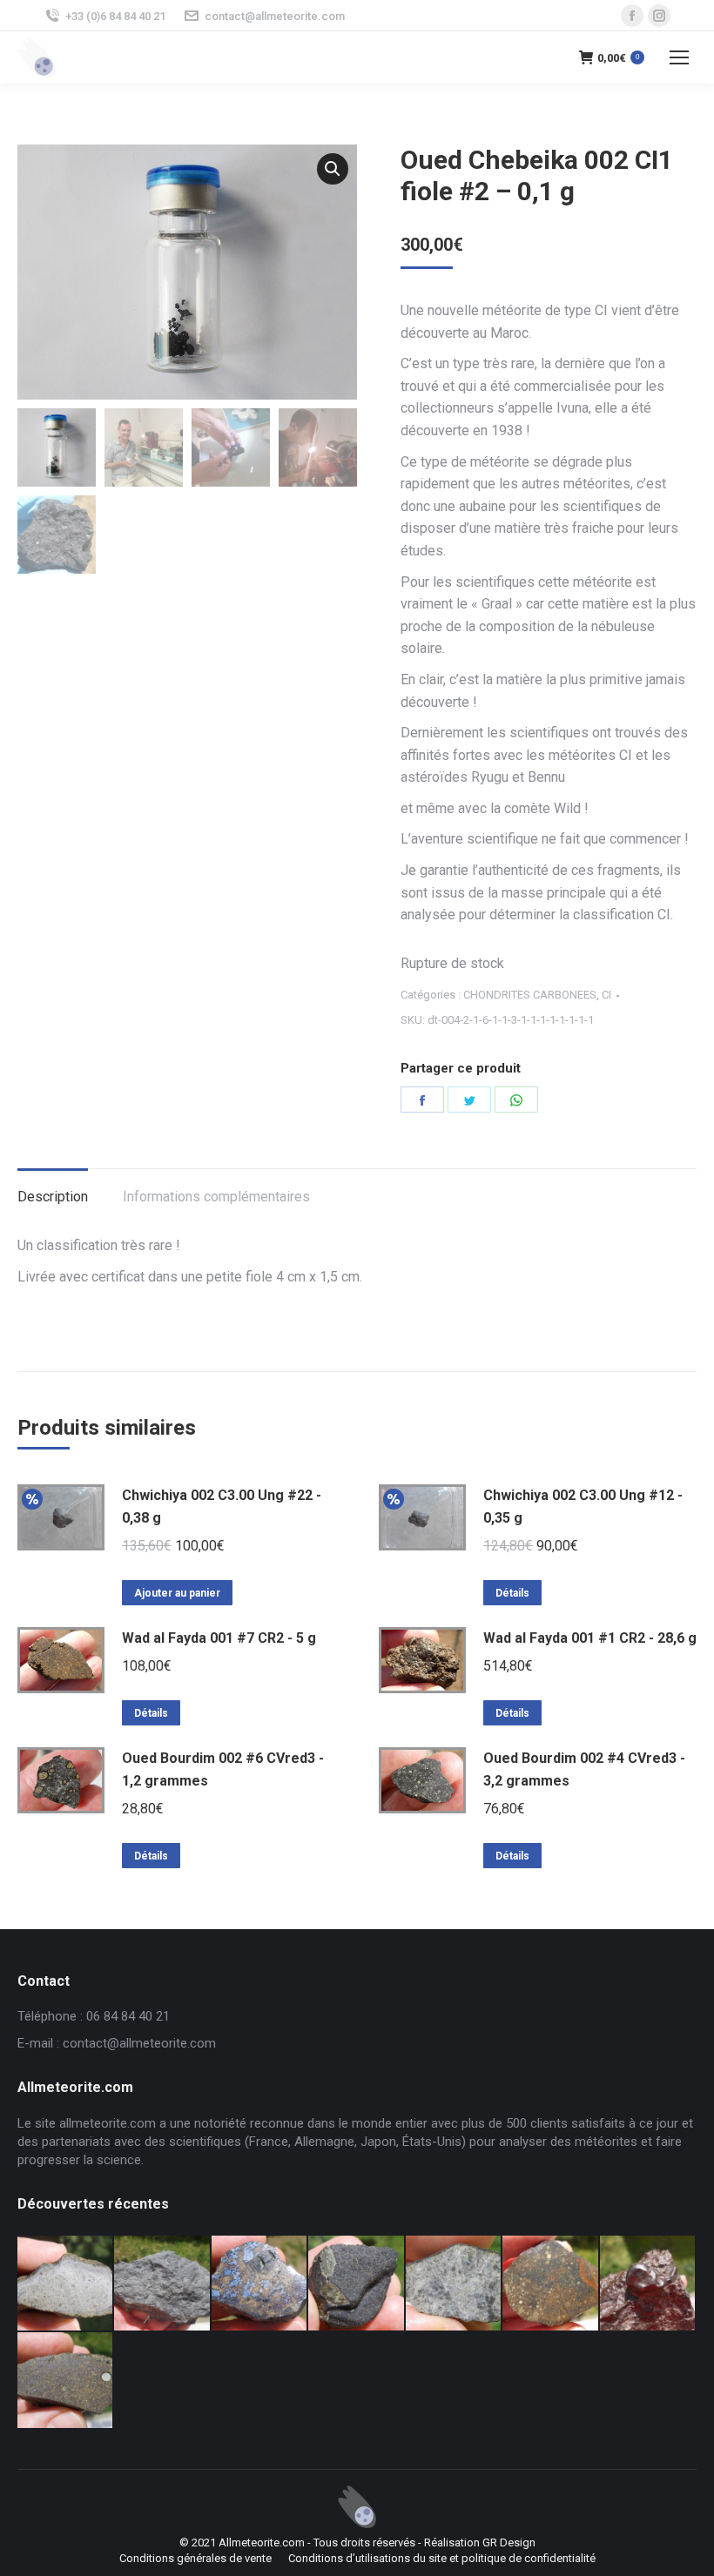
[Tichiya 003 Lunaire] (162, 2284)
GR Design (509, 2542)
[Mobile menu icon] (679, 57)
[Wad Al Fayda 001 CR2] (66, 2381)
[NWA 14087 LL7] (454, 2284)
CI (606, 995)
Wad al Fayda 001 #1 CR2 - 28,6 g (590, 1638)
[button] (333, 169)
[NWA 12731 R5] (357, 2284)
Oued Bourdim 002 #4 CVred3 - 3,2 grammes (584, 1769)
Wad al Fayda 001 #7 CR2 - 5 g (219, 1638)
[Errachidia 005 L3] (648, 2284)
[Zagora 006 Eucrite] (66, 2284)
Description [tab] (53, 1197)
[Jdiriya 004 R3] (551, 2284)
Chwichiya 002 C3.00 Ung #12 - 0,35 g (583, 1507)
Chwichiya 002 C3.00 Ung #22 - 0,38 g (222, 1507)
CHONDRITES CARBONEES (530, 995)
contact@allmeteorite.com (275, 16)
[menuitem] (195, 2559)
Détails (512, 1593)
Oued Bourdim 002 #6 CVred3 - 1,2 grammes (223, 1769)
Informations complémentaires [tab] (216, 1197)
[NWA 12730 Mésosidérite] (260, 2284)
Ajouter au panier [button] (177, 1593)
